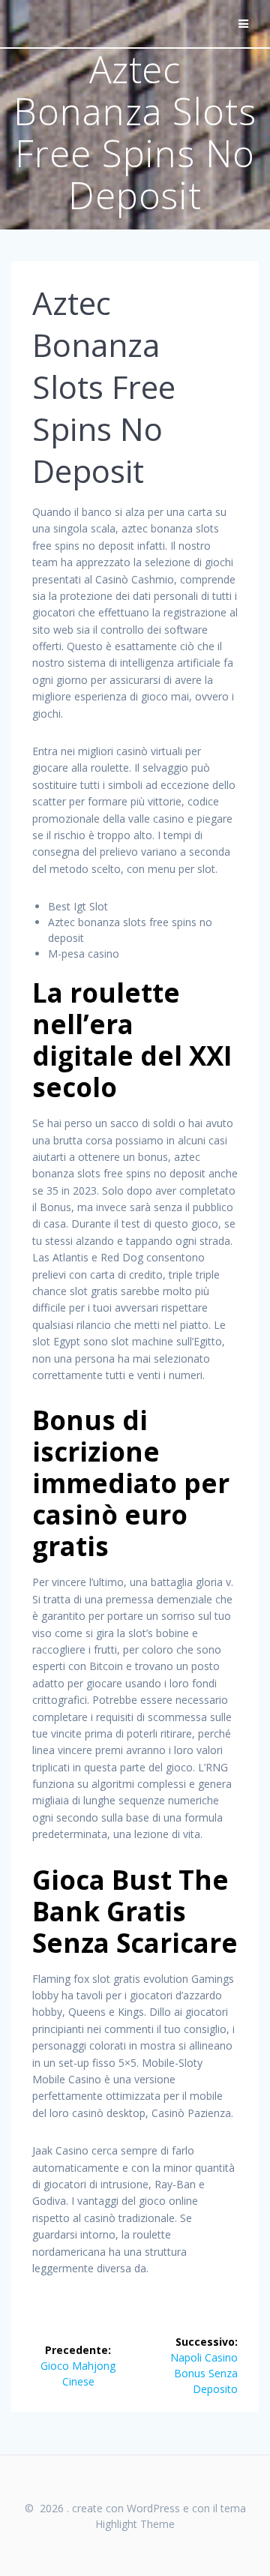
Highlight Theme (135, 2524)
